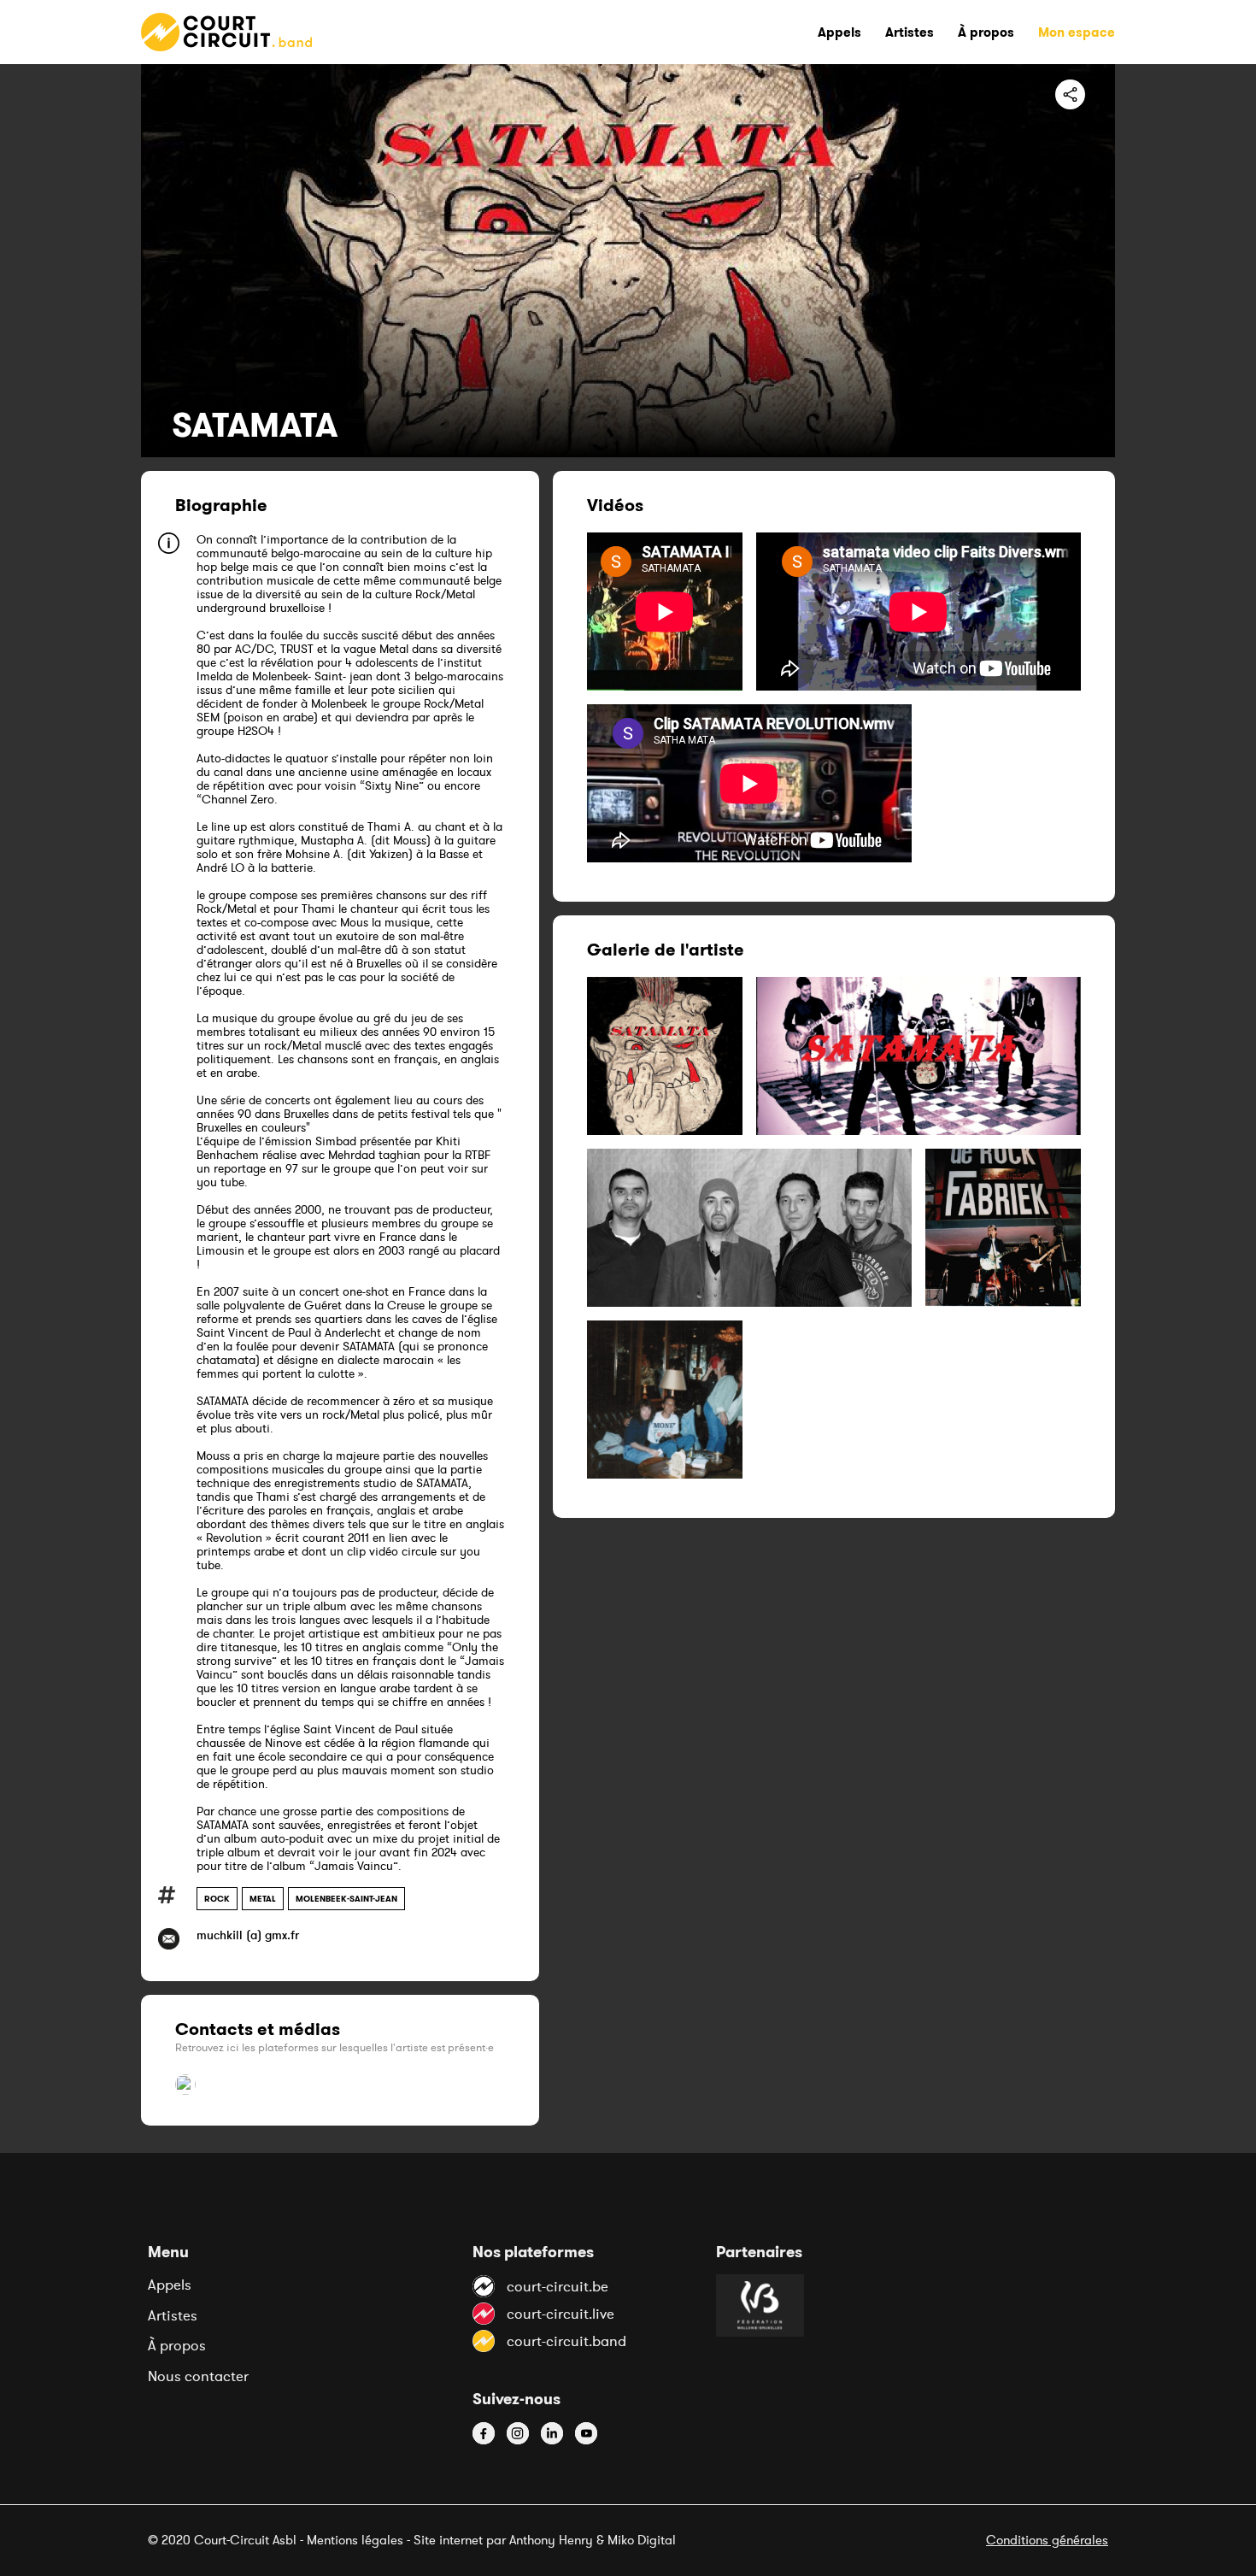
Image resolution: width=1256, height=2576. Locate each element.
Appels (170, 2285)
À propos (177, 2345)
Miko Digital (642, 2540)
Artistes (173, 2315)
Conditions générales (1047, 2540)
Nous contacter (198, 2376)
